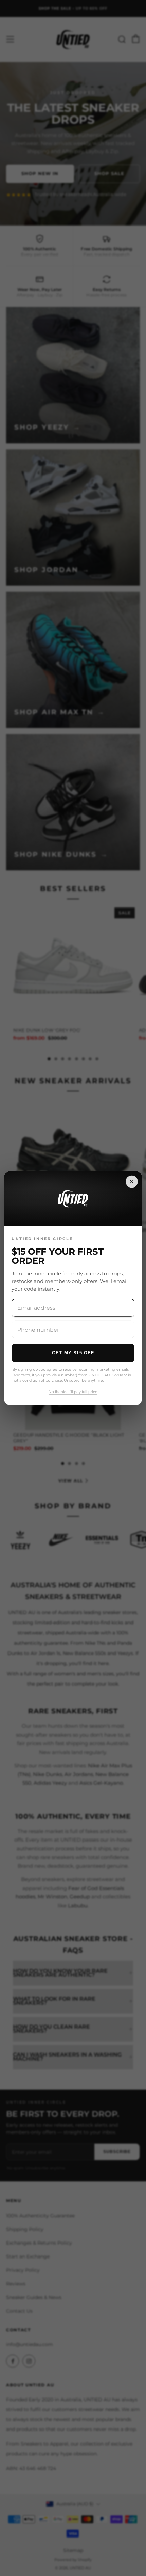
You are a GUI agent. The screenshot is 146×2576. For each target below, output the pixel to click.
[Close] (132, 1182)
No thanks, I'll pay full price (73, 1392)
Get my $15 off (73, 1353)
